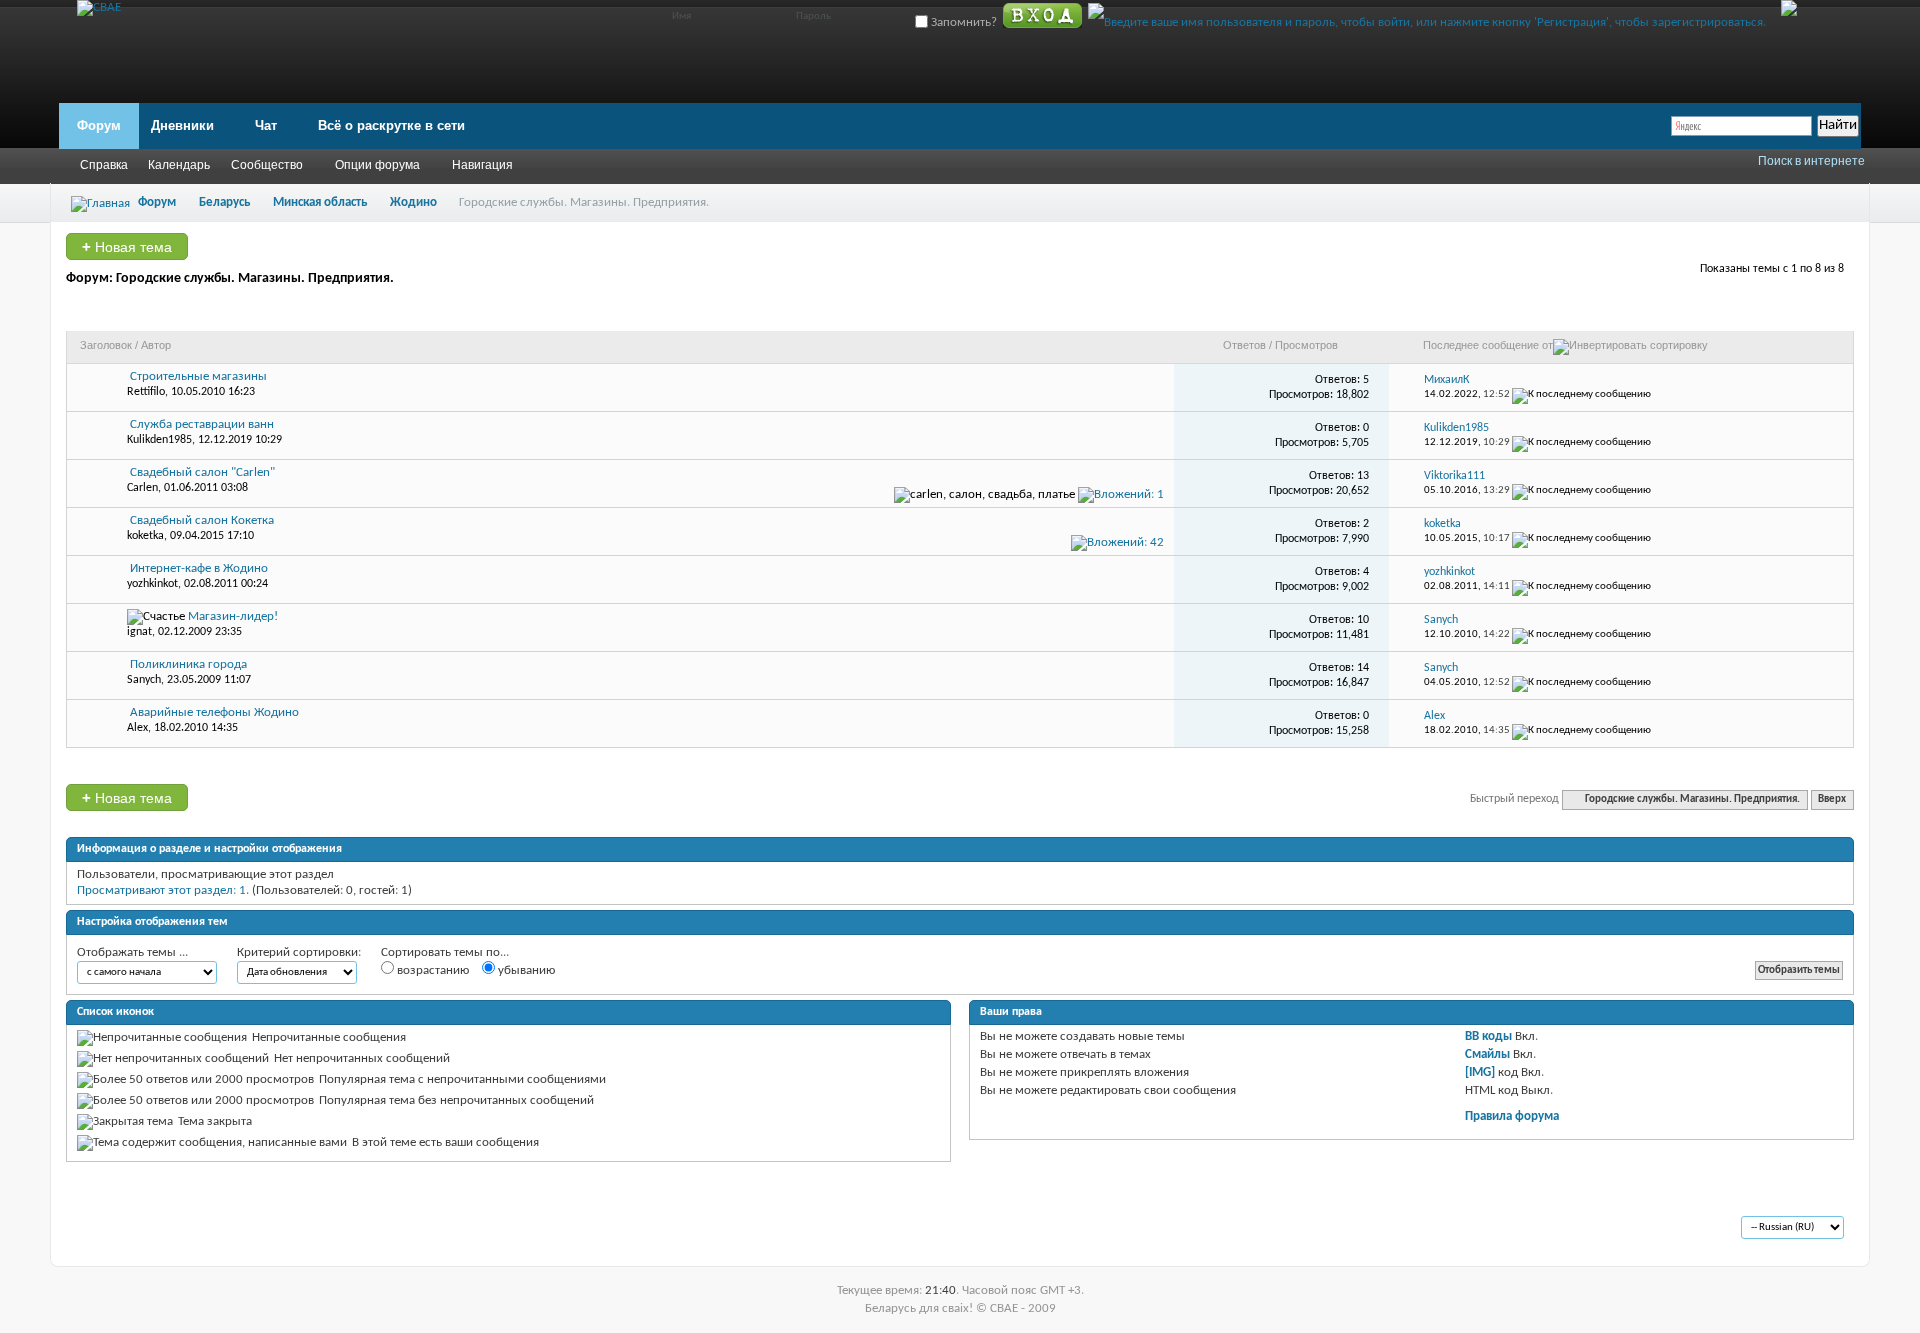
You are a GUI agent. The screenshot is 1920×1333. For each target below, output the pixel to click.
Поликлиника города (188, 664)
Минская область (320, 202)
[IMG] (1480, 1072)
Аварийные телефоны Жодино (214, 712)
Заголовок (106, 345)
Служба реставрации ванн (202, 424)
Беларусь (224, 202)
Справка (104, 165)
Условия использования (256, 1229)
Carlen (142, 488)
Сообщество (267, 165)
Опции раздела (1660, 313)
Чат (266, 125)
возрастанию (431, 970)
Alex (137, 728)
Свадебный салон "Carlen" (202, 472)
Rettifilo (146, 392)
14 (1363, 668)
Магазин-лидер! (233, 616)
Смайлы (1487, 1054)
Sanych (144, 680)
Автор (156, 345)
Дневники (182, 125)
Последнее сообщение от (1488, 345)
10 (1363, 620)
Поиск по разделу (1783, 313)
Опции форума (377, 165)
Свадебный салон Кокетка (202, 520)
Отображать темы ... (132, 952)
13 (1363, 476)
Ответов (1244, 345)
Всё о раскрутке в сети (391, 125)
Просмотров (1306, 345)
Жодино (413, 202)
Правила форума (1512, 1116)
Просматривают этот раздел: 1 (161, 890)
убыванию (525, 970)
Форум (99, 125)
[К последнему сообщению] (1581, 394)
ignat (139, 632)
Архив (158, 1229)
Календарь (179, 165)
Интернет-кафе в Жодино (199, 568)
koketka (145, 536)
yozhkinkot (152, 584)
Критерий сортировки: (299, 952)
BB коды (1488, 1036)
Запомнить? (962, 22)
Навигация (482, 165)
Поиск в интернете (1811, 161)
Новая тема (127, 246)
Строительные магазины (198, 376)
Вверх (1832, 799)
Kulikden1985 (159, 440)
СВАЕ (109, 1229)
